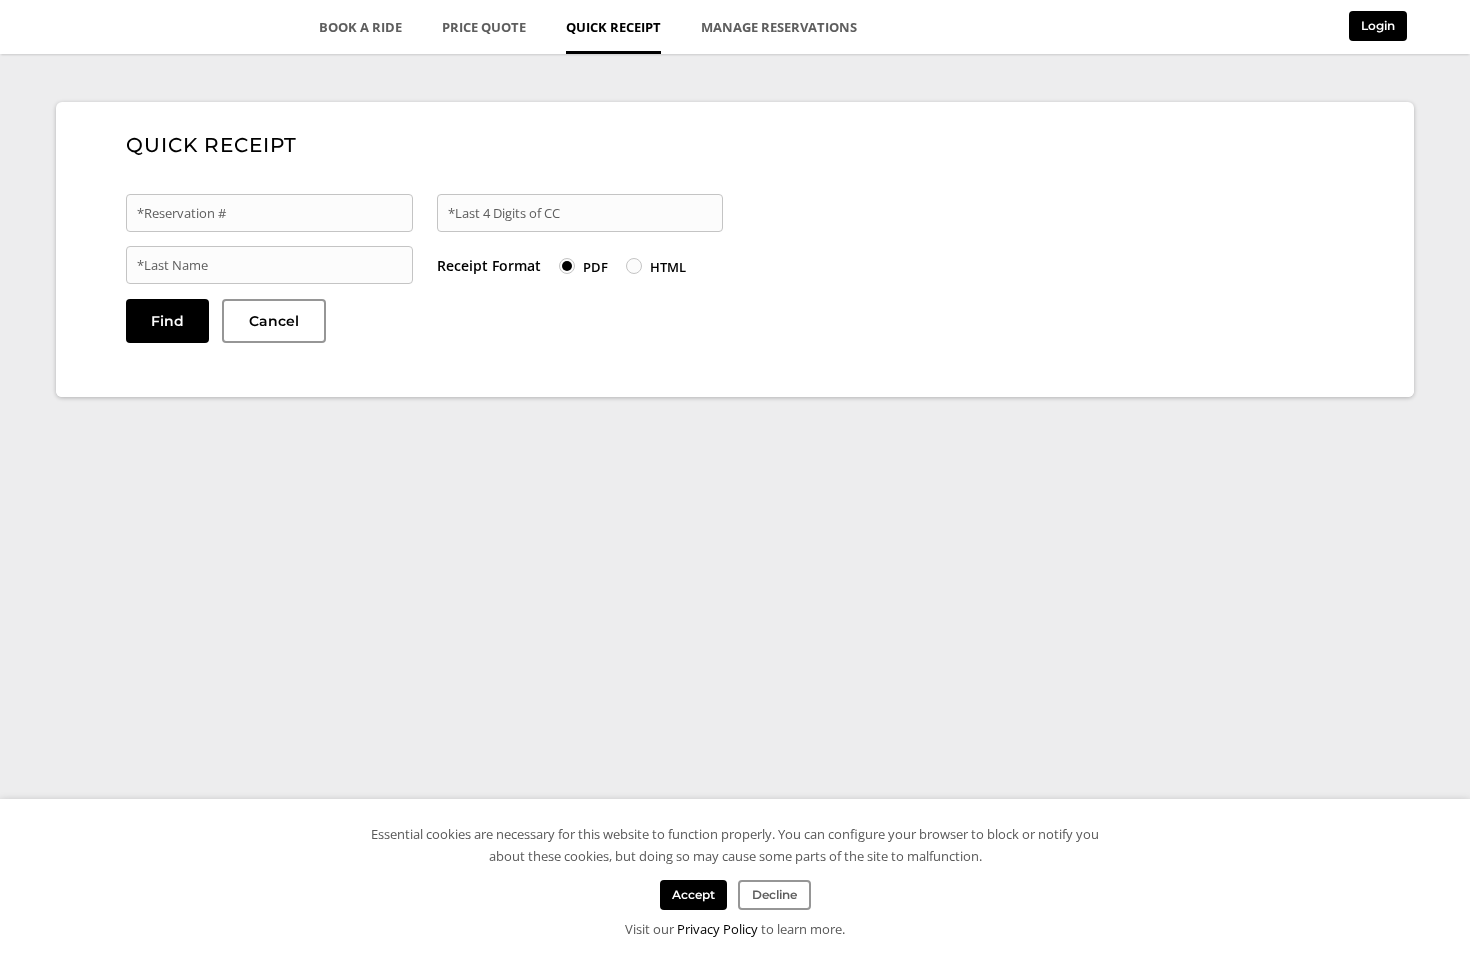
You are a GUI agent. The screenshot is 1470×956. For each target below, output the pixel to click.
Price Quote (484, 27)
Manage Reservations (779, 27)
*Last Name (172, 265)
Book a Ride (360, 27)
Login (1378, 25)
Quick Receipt (613, 27)
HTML (668, 267)
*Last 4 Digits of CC (504, 213)
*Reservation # (181, 213)
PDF (595, 267)
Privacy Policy (717, 929)
